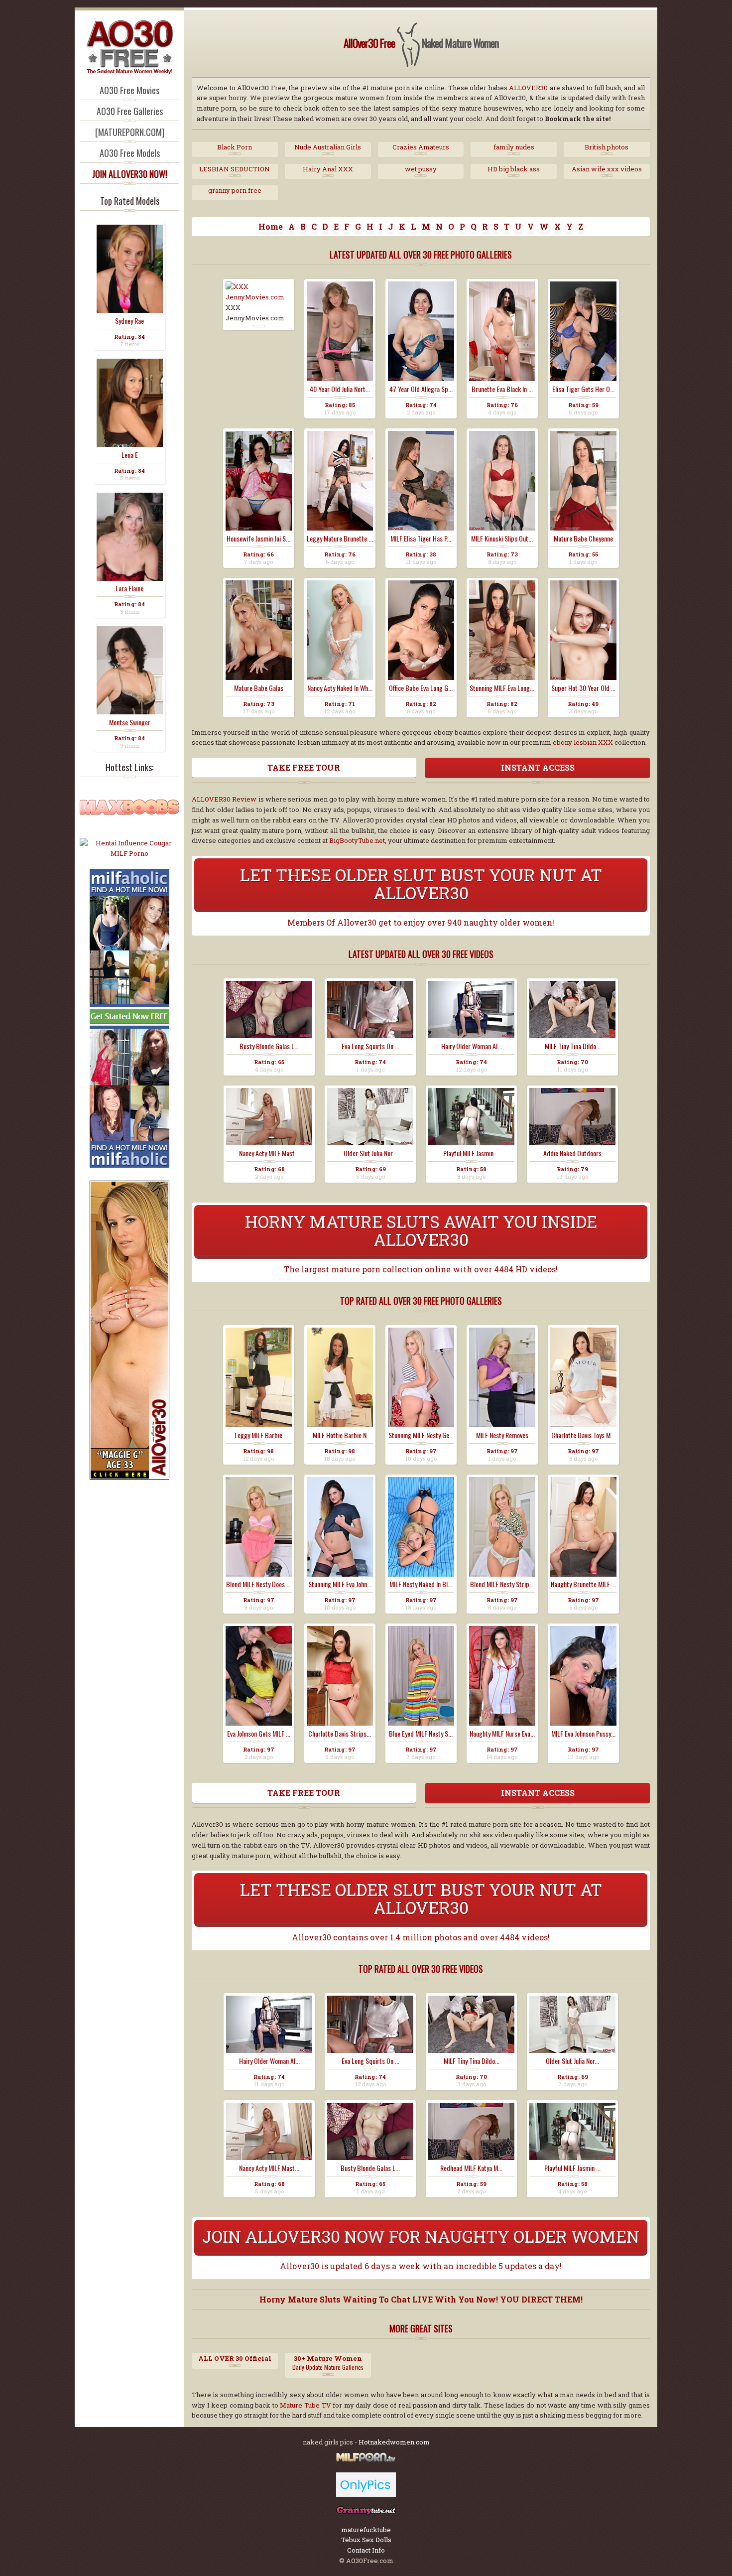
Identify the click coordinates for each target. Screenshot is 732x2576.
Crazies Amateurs (421, 147)
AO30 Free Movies (129, 90)
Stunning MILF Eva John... (340, 1584)
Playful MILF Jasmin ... (471, 1153)
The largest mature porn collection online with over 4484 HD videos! (421, 1269)
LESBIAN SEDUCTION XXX (235, 169)
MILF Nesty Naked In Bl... (421, 1584)
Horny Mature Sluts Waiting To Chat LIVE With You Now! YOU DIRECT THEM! (421, 2299)
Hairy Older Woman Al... (472, 1046)
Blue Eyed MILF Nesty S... (421, 1734)
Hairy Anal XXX (328, 169)
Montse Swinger (130, 722)
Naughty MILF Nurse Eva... (502, 1734)
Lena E (130, 455)
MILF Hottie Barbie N (340, 1435)
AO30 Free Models (130, 153)
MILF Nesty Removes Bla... (502, 1435)
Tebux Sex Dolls (366, 2540)
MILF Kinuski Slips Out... (502, 539)
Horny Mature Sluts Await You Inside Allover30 (421, 1230)
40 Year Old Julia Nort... (340, 389)
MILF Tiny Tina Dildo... (573, 1046)
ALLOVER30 (528, 88)
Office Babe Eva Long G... (421, 688)
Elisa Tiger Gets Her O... (583, 389)
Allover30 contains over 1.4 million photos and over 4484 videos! (421, 1937)
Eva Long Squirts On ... (370, 1046)
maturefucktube (366, 2530)
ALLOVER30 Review (224, 799)
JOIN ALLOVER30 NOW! (130, 174)
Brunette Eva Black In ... (502, 389)
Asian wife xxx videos (607, 169)
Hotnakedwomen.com (394, 2442)
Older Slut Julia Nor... (370, 1153)
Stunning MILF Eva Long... (502, 688)
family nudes (514, 147)
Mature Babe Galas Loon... (259, 688)
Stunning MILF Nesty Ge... (421, 1435)
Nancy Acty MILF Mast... (269, 1153)
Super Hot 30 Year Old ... (583, 688)
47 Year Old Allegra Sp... (421, 389)
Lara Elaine (129, 588)
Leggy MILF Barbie (258, 1435)
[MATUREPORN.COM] (130, 132)
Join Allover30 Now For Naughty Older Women (421, 2236)
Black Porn (235, 147)
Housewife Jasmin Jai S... (258, 539)
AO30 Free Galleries (130, 111)
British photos (607, 147)
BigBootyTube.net (357, 840)
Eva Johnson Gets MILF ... (259, 1734)
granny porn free (235, 190)
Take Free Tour (304, 767)
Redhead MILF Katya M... (471, 2168)
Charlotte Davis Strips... (340, 1734)
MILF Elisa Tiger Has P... (421, 539)
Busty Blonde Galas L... (269, 1046)
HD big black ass (514, 169)
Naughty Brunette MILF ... (583, 1584)
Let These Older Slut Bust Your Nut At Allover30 (421, 883)
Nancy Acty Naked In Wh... (340, 688)
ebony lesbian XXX (583, 742)
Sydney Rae (129, 321)
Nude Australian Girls (328, 147)
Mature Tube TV (305, 2405)
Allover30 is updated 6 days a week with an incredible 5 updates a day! (421, 2266)
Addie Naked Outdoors (572, 1153)
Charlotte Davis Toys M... (583, 1435)
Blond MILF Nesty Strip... (502, 1584)
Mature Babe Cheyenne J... (583, 539)
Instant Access (538, 767)
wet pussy (421, 169)
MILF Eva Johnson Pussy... (583, 1734)
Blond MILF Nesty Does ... (258, 1584)
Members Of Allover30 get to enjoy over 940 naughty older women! (421, 922)
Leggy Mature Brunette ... (340, 539)
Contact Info (366, 2550)
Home (271, 226)
